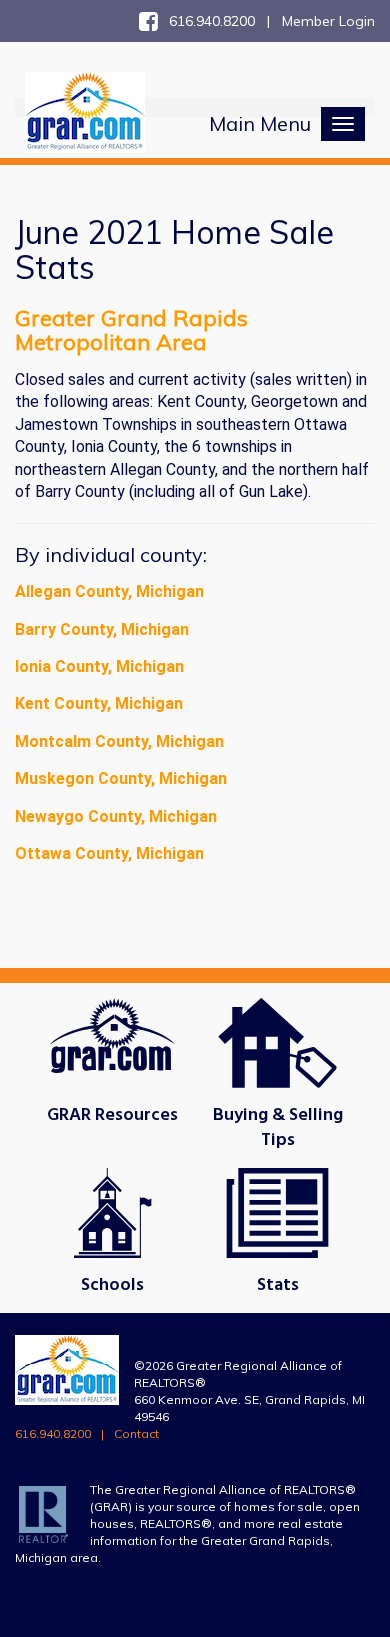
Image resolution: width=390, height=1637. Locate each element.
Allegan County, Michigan (109, 591)
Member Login (328, 21)
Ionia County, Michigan (99, 666)
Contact (136, 1433)
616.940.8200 (53, 1433)
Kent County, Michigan (99, 703)
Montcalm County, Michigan (119, 741)
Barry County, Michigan (102, 629)
